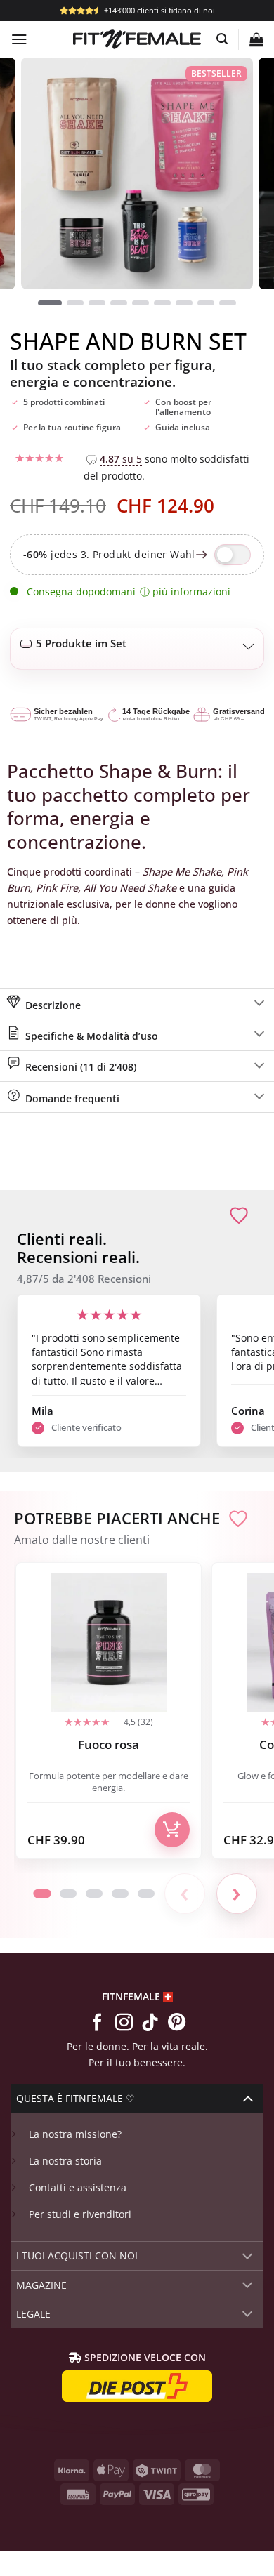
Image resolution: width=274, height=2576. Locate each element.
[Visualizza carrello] (256, 39)
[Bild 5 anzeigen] (141, 303)
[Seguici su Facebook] (97, 2023)
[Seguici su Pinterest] (177, 2023)
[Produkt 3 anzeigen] (94, 1894)
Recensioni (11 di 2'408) (81, 1067)
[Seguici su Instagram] (123, 2023)
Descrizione (53, 1005)
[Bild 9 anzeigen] (228, 303)
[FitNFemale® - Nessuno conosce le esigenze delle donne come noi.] (137, 40)
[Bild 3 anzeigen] (97, 303)
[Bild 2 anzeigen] (75, 303)
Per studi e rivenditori (80, 2214)
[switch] (137, 555)
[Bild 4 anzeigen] (119, 303)
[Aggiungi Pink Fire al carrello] (172, 1830)
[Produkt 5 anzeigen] (146, 1894)
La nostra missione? (75, 2134)
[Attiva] (259, 1004)
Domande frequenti (72, 1098)
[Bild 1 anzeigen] (50, 303)
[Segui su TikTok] (150, 2023)
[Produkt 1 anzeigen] (42, 1894)
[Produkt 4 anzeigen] (120, 1894)
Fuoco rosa (109, 1745)
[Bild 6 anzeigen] (162, 303)
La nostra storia (65, 2161)
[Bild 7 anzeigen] (184, 303)
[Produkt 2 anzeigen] (68, 1894)
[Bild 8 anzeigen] (206, 303)
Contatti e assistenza (78, 2187)
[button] (19, 39)
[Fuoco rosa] (109, 1638)
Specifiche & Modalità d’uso (92, 1036)
